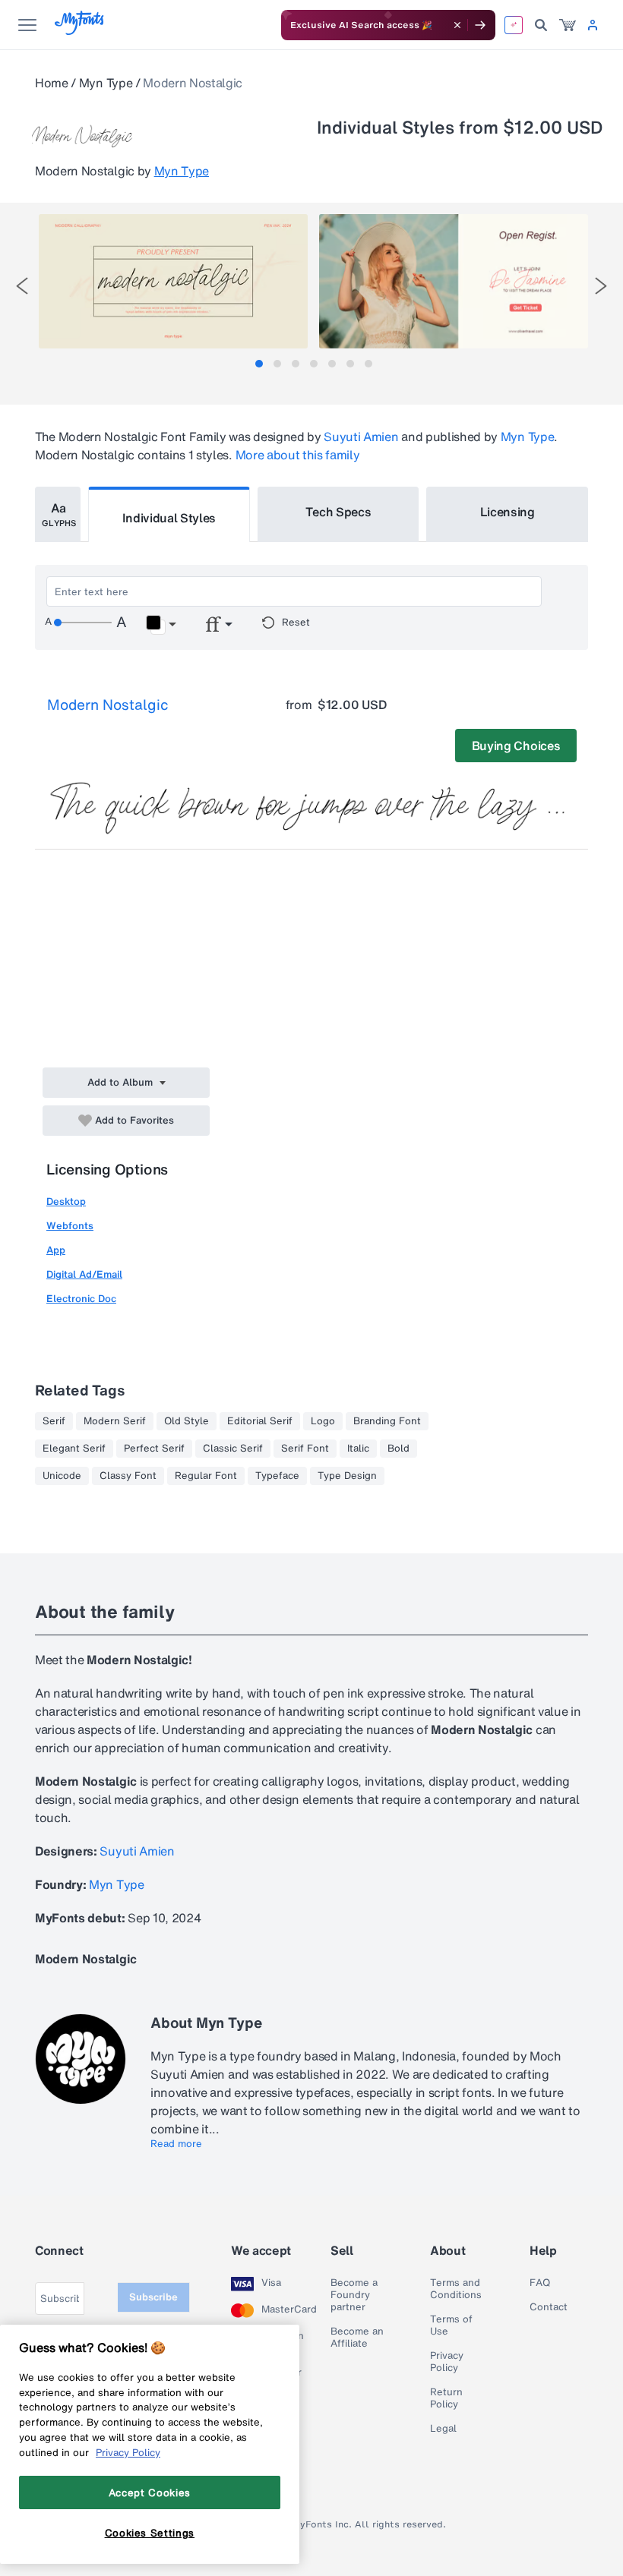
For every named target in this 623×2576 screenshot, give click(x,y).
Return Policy (446, 2398)
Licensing (508, 512)
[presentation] (22, 286)
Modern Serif (115, 1421)
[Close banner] (457, 25)
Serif (54, 1421)
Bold (398, 1449)
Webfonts (70, 1226)
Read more (176, 2144)
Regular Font (206, 1476)
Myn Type (106, 83)
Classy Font (128, 1476)
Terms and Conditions (456, 2289)
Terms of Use (451, 2325)
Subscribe (153, 2297)
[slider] (83, 623)
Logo (323, 1421)
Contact (549, 2307)
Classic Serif (233, 1449)
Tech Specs (338, 512)
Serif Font (305, 1449)
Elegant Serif (74, 1449)
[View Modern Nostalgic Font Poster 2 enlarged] (454, 281)
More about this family (298, 455)
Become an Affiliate (357, 2338)
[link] (568, 25)
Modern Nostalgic (108, 705)
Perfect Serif (154, 1449)
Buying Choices (516, 746)
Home (52, 83)
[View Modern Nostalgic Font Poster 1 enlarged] (173, 281)
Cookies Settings (150, 2533)
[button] (161, 625)
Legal (443, 2429)
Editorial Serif (260, 1421)
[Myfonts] (80, 31)
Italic (358, 1449)
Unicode (62, 1476)
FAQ (540, 2283)
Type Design (347, 1476)
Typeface (277, 1476)
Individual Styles (169, 518)
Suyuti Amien (361, 437)
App (56, 1250)
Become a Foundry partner (354, 2295)
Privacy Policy (447, 2362)
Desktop (66, 1201)
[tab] (259, 364)
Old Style (187, 1421)
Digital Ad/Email (84, 1274)
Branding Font (387, 1421)
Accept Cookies (150, 2492)
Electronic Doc (81, 1299)
